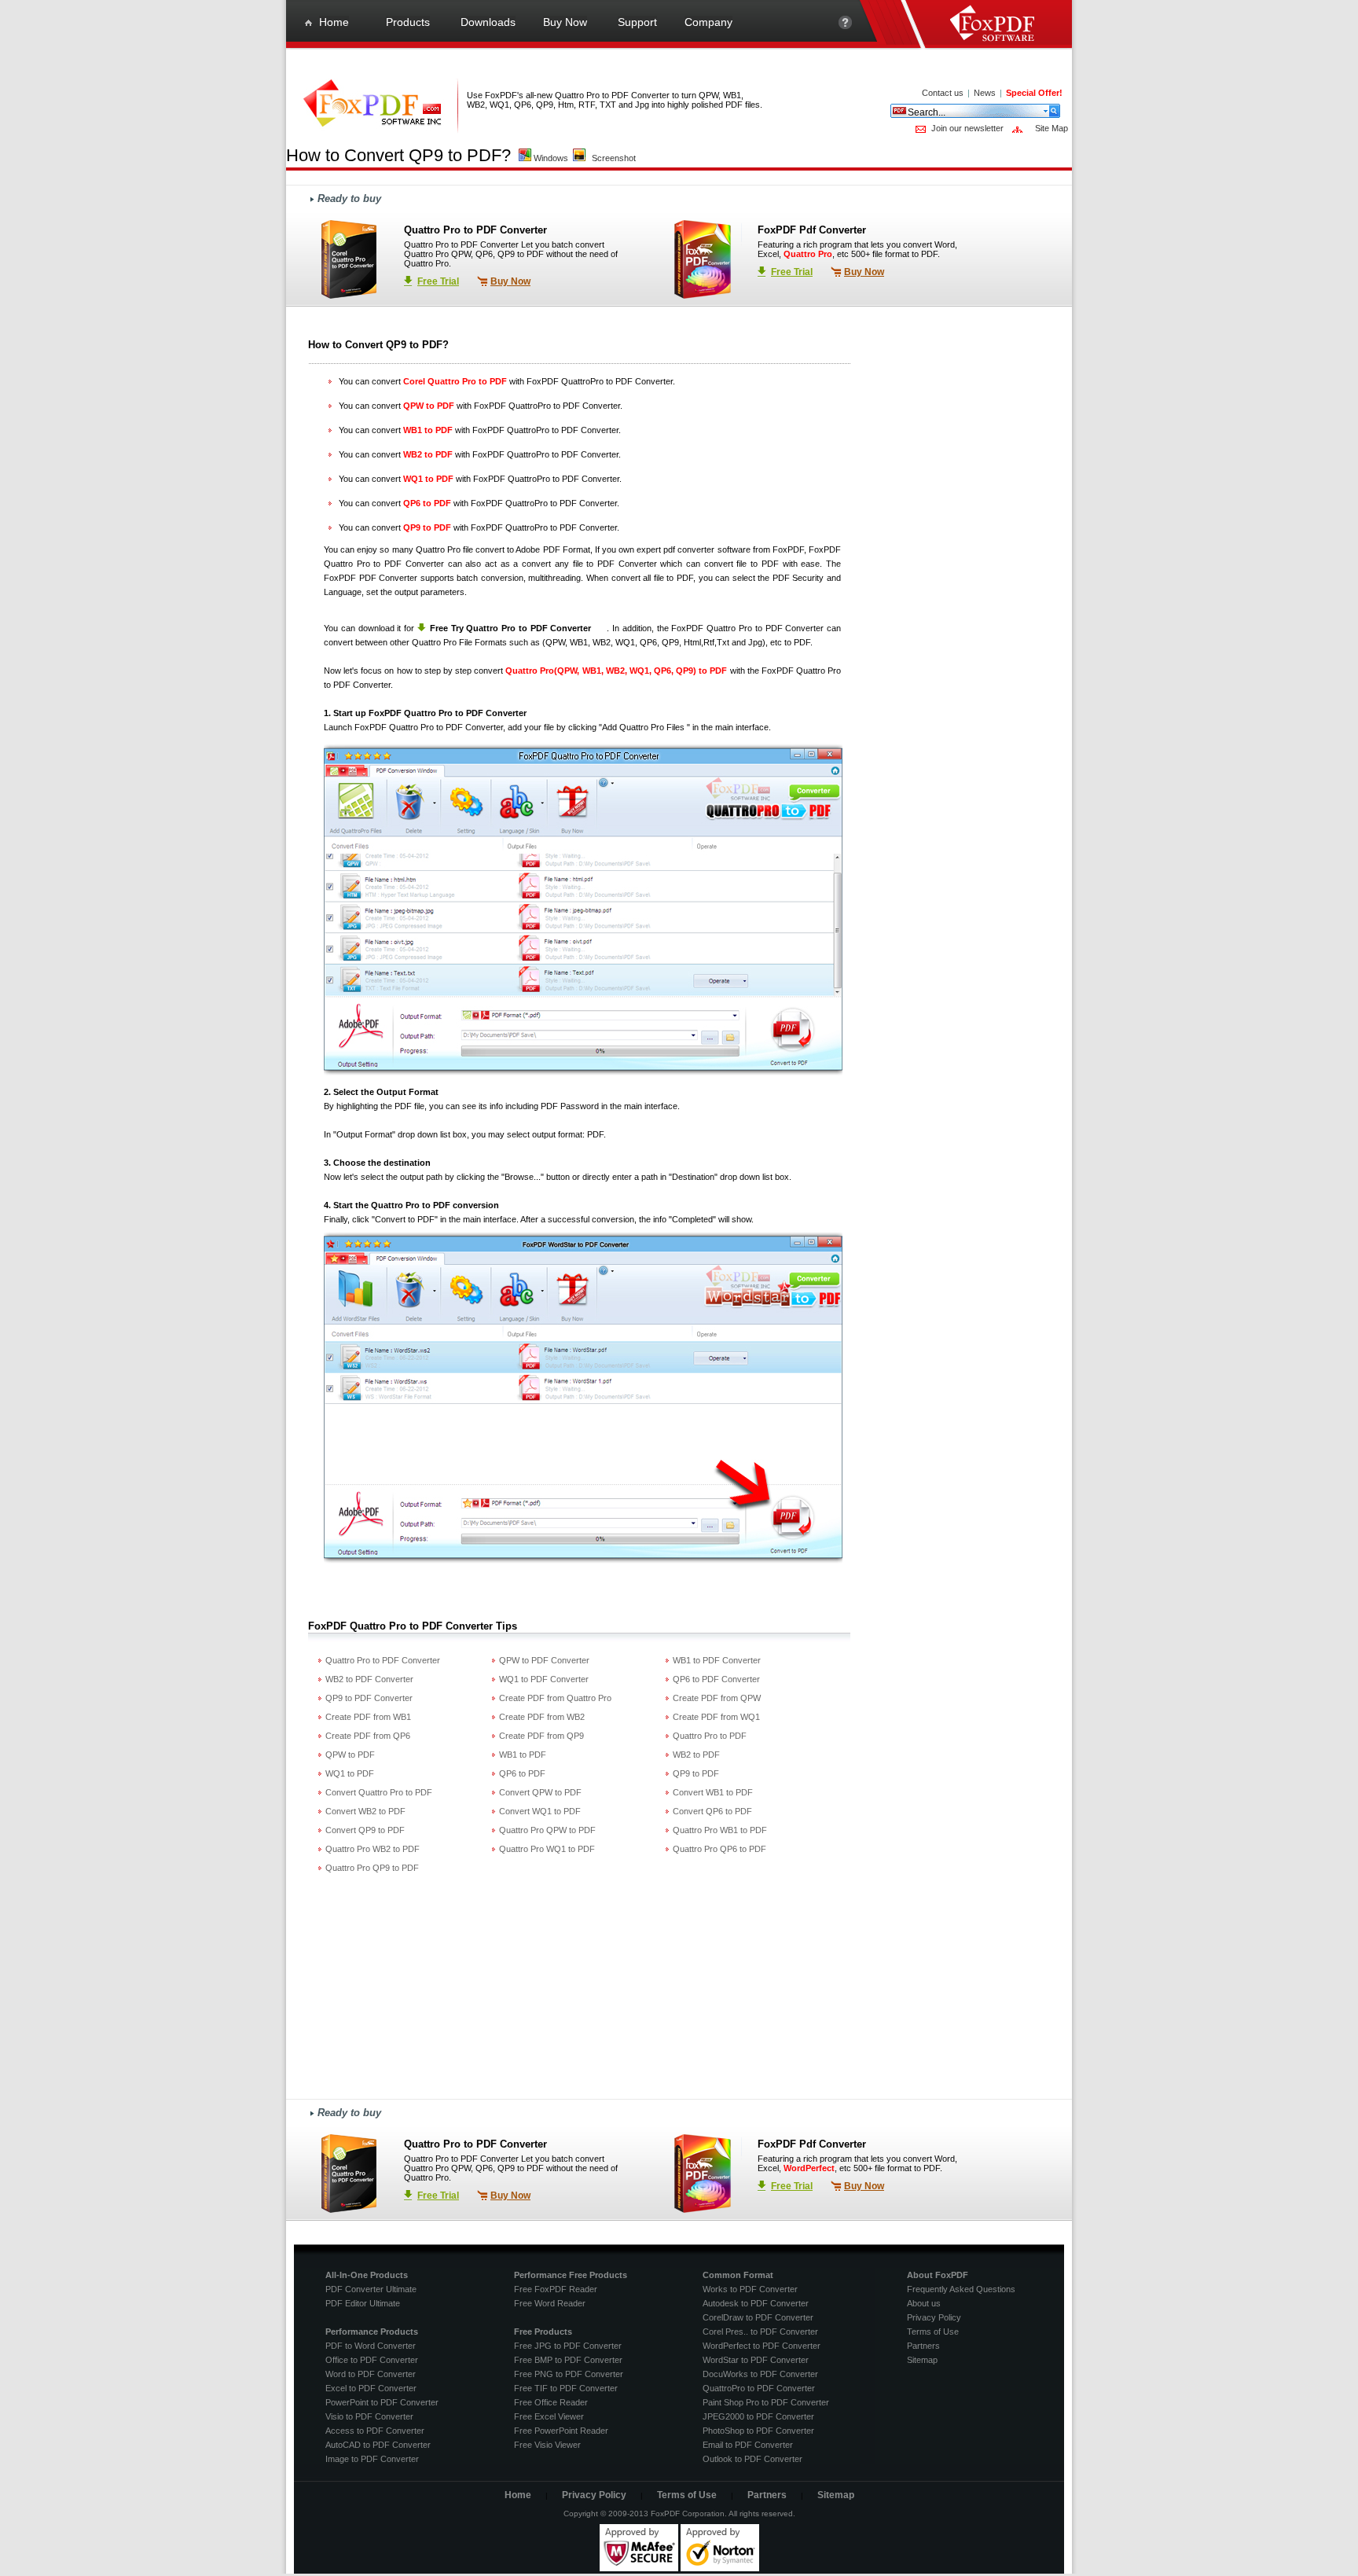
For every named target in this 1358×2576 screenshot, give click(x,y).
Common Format (738, 2275)
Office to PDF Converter (372, 2360)
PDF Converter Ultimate (371, 2289)
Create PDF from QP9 (541, 1736)
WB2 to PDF (696, 1755)
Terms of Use (933, 2332)
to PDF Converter (765, 628)
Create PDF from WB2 (542, 1717)
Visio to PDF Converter (369, 2416)
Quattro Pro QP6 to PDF (719, 1849)
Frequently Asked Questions (961, 2289)
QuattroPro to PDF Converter (759, 2388)
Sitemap (922, 2360)
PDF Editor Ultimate (363, 2303)
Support (845, 29)
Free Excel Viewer (549, 2416)
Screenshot (614, 158)
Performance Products (372, 2332)
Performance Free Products (571, 2275)
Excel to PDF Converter (371, 2388)
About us (924, 2303)
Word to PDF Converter (371, 2374)
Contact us (943, 93)
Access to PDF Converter (375, 2431)
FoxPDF (687, 628)
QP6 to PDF (522, 1773)
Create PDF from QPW (717, 1698)
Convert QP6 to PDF (712, 1811)
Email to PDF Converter (748, 2445)
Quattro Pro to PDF (710, 1736)
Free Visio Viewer (547, 2445)
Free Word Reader (550, 2303)
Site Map (1052, 128)
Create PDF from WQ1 (716, 1717)
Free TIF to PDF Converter (566, 2388)
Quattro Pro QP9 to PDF (372, 1868)
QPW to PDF (350, 1755)
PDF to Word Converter (371, 2346)
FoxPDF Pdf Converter (812, 230)
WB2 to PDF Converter (369, 1679)
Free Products (543, 2332)
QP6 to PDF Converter (716, 1679)
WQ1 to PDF (350, 1773)
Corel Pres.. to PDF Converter (760, 2332)
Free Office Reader (551, 2402)
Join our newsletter (967, 128)
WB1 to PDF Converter (717, 1660)
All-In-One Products (367, 2275)
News (985, 93)
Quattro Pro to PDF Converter (475, 230)
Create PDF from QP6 (368, 1736)
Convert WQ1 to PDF (540, 1811)
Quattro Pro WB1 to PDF (720, 1830)
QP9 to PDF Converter (369, 1698)
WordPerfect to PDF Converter (762, 2346)
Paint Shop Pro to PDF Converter (766, 2402)
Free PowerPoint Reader (561, 2431)
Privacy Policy (934, 2317)
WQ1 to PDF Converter (544, 1679)
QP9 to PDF (696, 1773)
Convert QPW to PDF (540, 1792)
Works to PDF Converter (750, 2289)
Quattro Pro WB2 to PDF (373, 1849)
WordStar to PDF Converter (756, 2360)
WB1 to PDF (523, 1755)
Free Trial (438, 281)
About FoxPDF (938, 2275)
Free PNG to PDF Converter (569, 2374)
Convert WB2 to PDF (365, 1811)
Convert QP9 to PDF (365, 1830)
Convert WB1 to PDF (713, 1792)
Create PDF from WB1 (368, 1717)
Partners (923, 2346)
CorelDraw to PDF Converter (758, 2317)
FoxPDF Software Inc (1001, 25)
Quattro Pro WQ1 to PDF (547, 1849)
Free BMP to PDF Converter (568, 2360)
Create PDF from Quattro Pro (555, 1698)
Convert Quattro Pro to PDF (379, 1792)
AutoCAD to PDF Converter (378, 2445)
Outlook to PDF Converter (752, 2459)
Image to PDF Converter (372, 2459)
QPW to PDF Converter (544, 1660)
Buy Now (510, 281)
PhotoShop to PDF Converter (758, 2431)
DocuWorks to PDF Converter (760, 2374)
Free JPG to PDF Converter (568, 2346)
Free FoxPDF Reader (556, 2289)
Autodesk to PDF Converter (756, 2303)
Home (518, 2495)
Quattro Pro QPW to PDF (547, 1830)
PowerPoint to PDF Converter (382, 2402)
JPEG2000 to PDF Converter (758, 2416)
